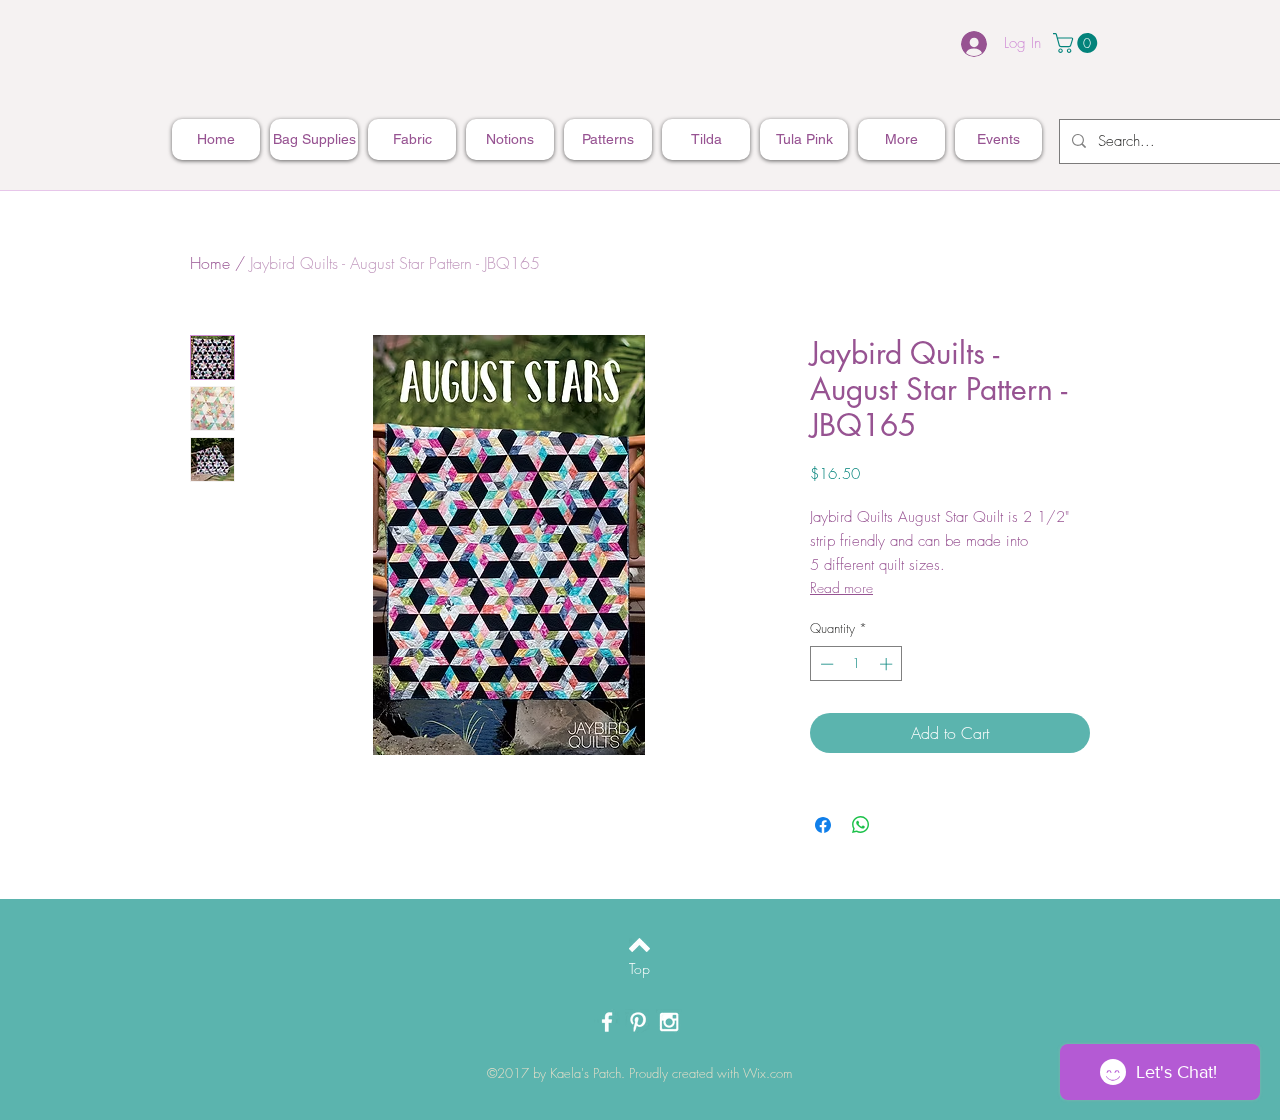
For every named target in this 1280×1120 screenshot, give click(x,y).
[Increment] (888, 664)
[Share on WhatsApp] (861, 825)
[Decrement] (825, 664)
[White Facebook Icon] (607, 1022)
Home (210, 263)
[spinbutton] (856, 664)
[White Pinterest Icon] (638, 1022)
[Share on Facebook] (823, 825)
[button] (1077, 43)
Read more (841, 587)
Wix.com (767, 1073)
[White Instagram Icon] (669, 1022)
